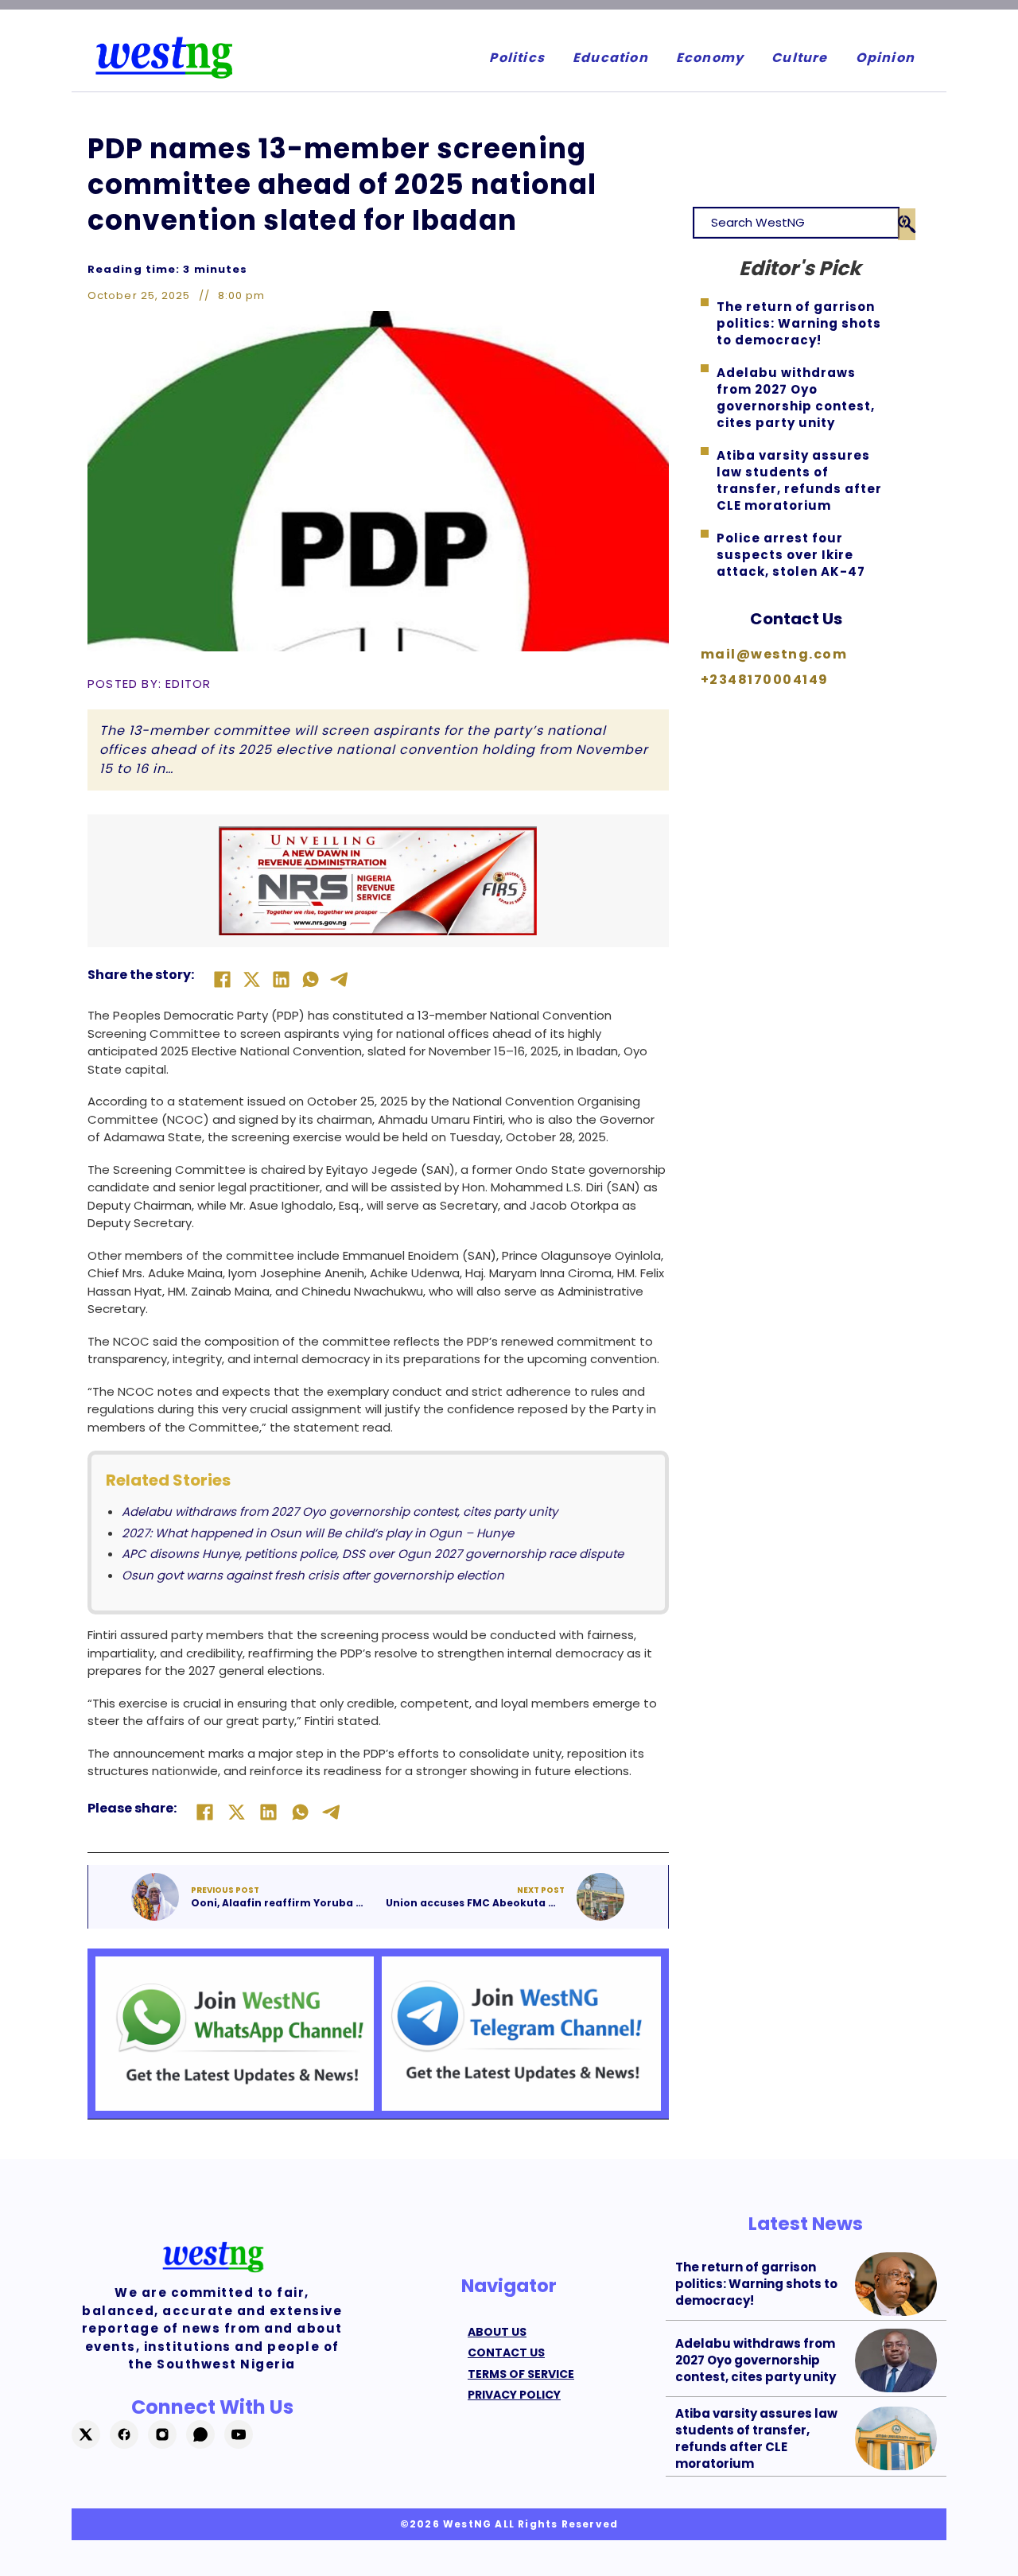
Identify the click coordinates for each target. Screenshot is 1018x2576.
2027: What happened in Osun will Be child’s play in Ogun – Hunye (318, 1533)
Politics (517, 58)
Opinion (885, 58)
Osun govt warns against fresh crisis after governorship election (313, 1575)
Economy (710, 58)
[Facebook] (222, 979)
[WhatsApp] (310, 979)
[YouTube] (239, 2434)
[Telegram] (340, 979)
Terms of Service (521, 2374)
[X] (251, 979)
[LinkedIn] (281, 979)
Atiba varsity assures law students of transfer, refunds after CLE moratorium (756, 2438)
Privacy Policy (514, 2395)
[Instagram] (162, 2434)
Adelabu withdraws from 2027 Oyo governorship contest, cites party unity (340, 1511)
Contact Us (796, 619)
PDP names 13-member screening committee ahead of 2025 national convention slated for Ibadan (342, 184)
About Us (497, 2332)
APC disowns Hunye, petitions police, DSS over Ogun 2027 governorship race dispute (373, 1554)
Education (610, 58)
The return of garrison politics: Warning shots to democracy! (756, 2284)
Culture (799, 58)
